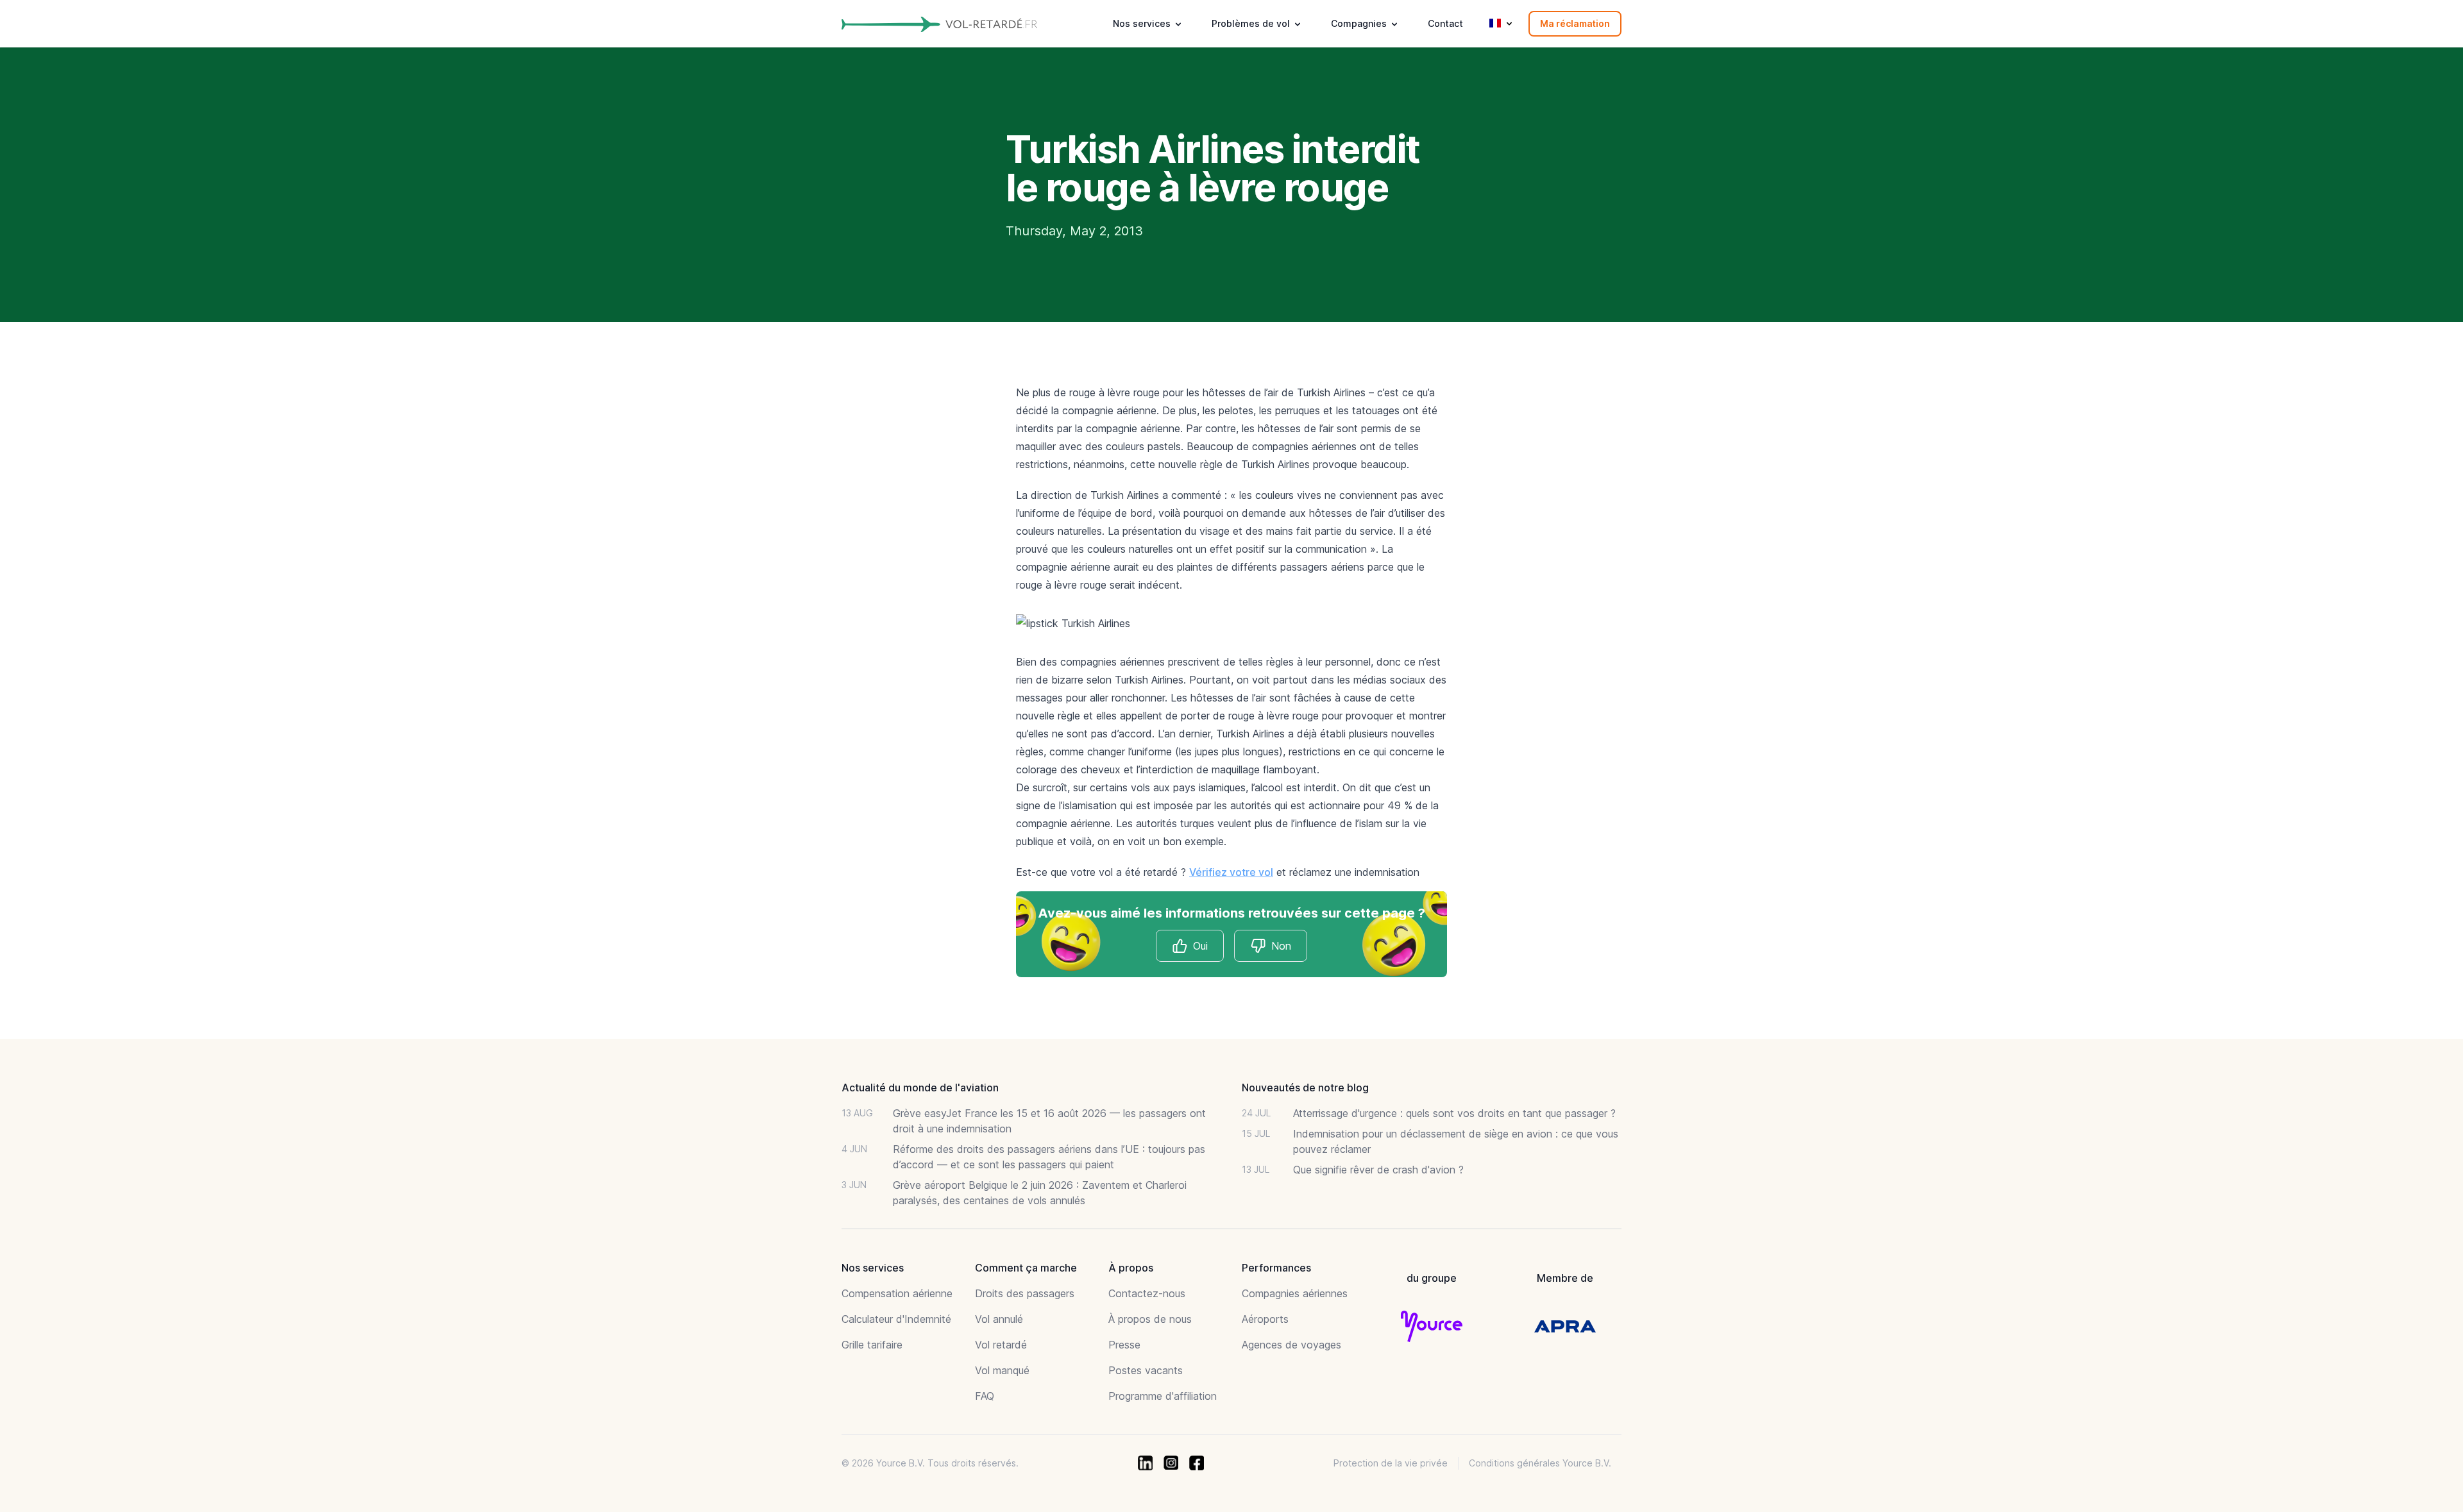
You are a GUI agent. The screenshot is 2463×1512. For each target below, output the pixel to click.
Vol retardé (1001, 1345)
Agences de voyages (1291, 1345)
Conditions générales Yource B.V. (1540, 1463)
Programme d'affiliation (1163, 1396)
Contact (1445, 23)
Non (1281, 946)
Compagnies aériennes (1295, 1293)
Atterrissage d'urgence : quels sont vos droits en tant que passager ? (1454, 1113)
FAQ (985, 1396)
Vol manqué (1002, 1370)
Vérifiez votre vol (1231, 872)
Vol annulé (999, 1319)
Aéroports (1265, 1319)
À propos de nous (1150, 1319)
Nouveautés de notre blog (1305, 1088)
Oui (1200, 946)
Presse (1124, 1345)
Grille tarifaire (872, 1345)
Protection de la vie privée (1391, 1463)
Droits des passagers (1025, 1293)
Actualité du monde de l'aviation (920, 1088)
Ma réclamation (1575, 23)
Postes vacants (1146, 1370)
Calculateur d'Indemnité (896, 1319)
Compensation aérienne (897, 1293)
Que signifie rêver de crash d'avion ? (1378, 1170)
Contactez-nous (1147, 1293)
